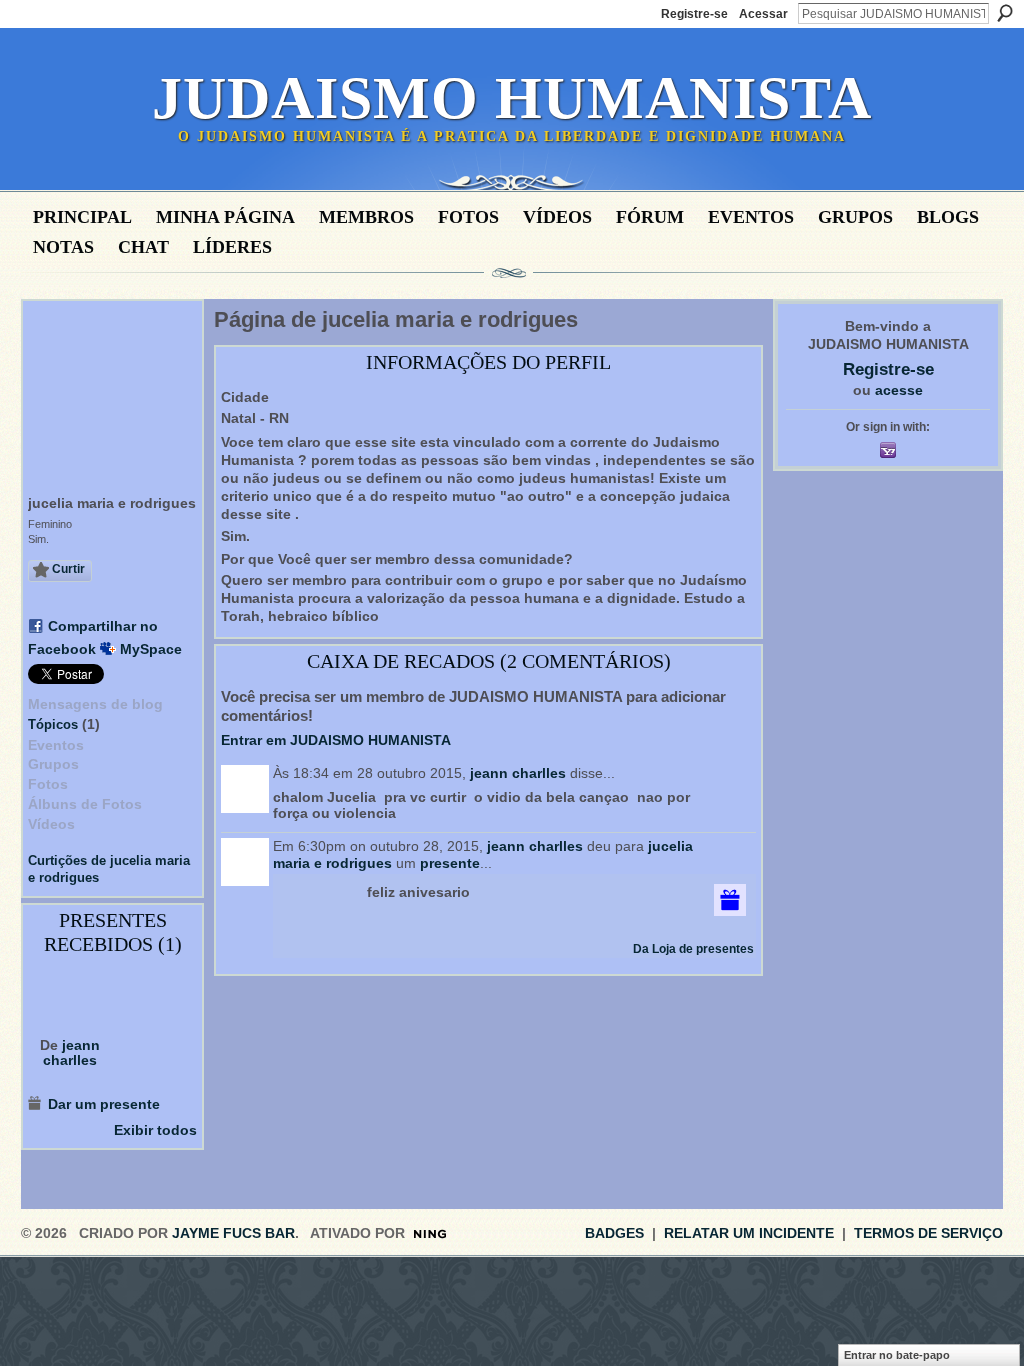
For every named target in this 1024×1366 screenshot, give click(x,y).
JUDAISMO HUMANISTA (512, 98)
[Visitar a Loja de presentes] (730, 899)
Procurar (1005, 13)
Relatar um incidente (749, 1233)
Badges (614, 1233)
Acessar (763, 14)
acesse (899, 390)
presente (450, 863)
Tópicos (53, 724)
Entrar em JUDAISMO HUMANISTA (336, 740)
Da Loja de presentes (693, 949)
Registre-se (694, 14)
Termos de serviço (928, 1233)
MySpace (151, 649)
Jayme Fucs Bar (233, 1233)
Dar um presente (104, 1104)
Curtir (68, 569)
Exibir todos (155, 1130)
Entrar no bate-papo (897, 1355)
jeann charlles (71, 1052)
